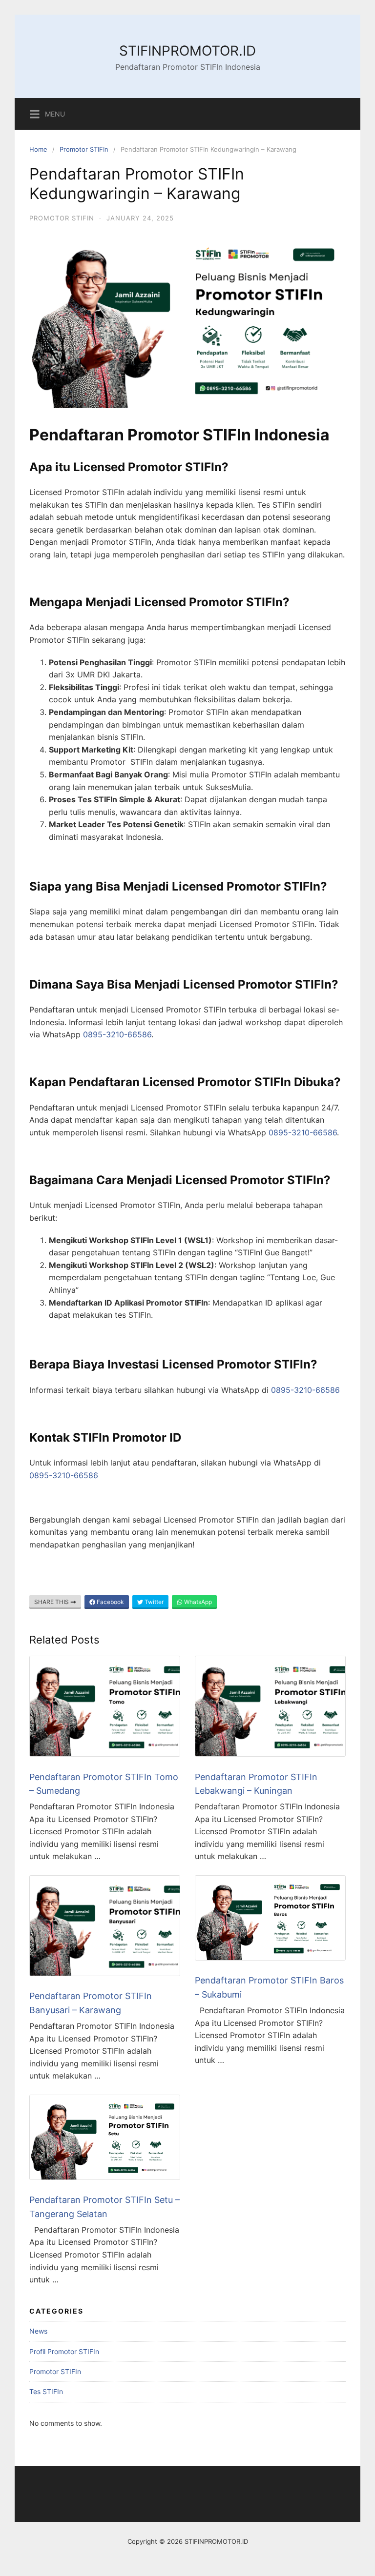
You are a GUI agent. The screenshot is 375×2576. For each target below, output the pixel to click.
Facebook (110, 1602)
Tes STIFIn (46, 2391)
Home (38, 149)
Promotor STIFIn (84, 149)
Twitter (153, 1602)
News (38, 2331)
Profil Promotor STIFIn (64, 2351)
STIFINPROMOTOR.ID (187, 51)
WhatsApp (197, 1602)
